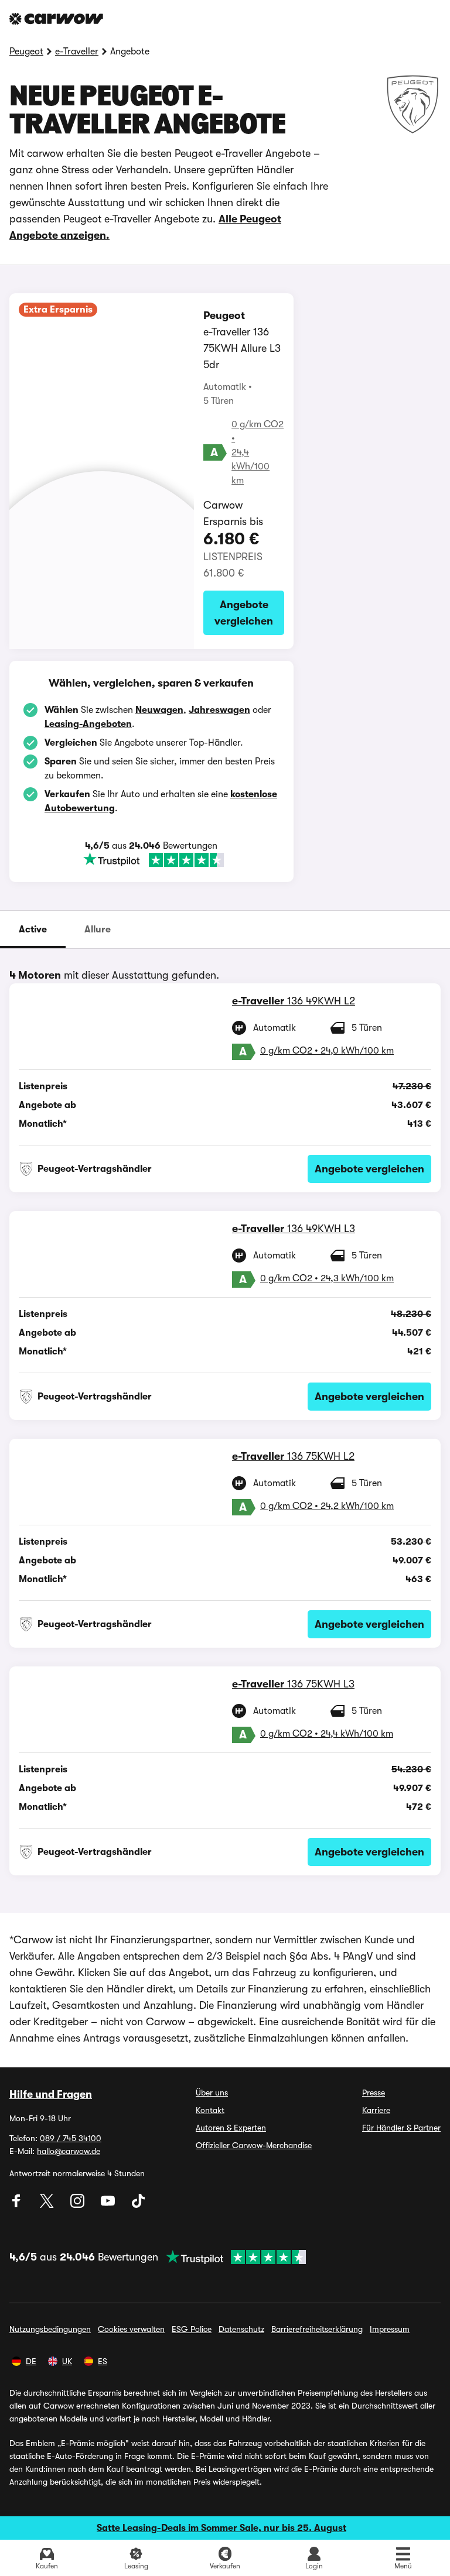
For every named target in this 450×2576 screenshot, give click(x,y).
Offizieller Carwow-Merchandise (254, 2145)
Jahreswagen (219, 710)
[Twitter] (48, 2205)
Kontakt (210, 2110)
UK (67, 2361)
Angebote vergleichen (244, 613)
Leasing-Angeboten (88, 724)
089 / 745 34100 (71, 2138)
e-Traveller (77, 52)
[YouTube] (109, 2205)
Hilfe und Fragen (51, 2094)
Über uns (212, 2093)
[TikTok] (138, 2205)
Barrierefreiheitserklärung (317, 2329)
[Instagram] (79, 2205)
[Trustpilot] (154, 860)
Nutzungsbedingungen (50, 2329)
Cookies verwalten (131, 2329)
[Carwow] (56, 19)
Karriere (376, 2110)
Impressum (390, 2329)
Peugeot (26, 52)
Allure (98, 929)
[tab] (33, 929)
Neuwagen (159, 710)
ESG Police (192, 2329)
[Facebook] (18, 2205)
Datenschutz (241, 2329)
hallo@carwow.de (69, 2151)
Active (33, 929)
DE (31, 2361)
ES (103, 2361)
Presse (374, 2093)
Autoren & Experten (231, 2128)
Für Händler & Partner (401, 2128)
